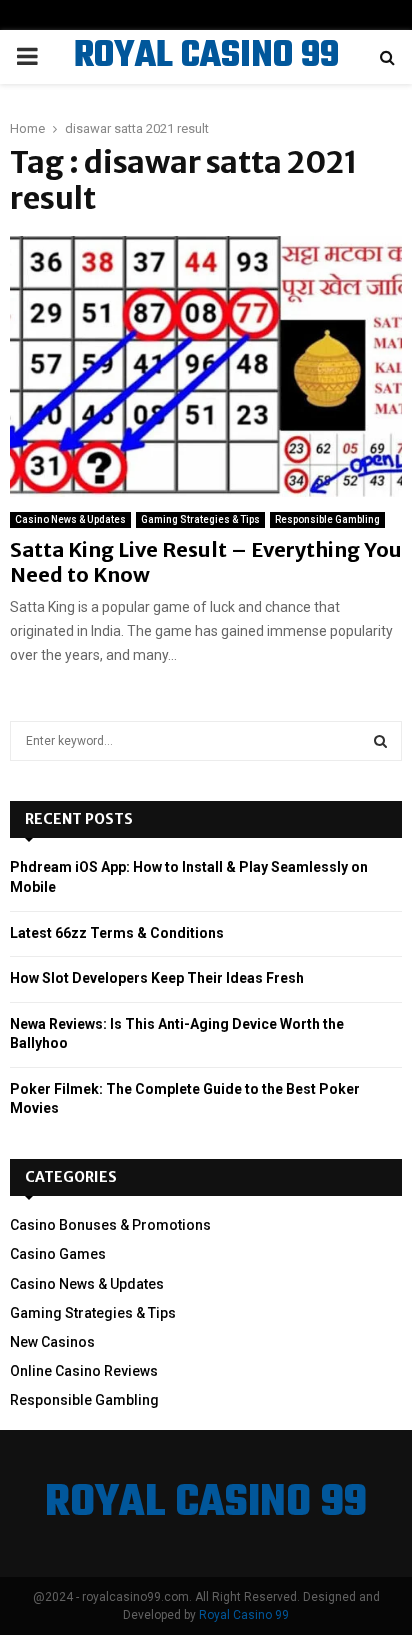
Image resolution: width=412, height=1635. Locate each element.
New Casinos (52, 1342)
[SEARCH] (380, 741)
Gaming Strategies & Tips (200, 519)
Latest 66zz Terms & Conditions (117, 933)
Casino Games (58, 1254)
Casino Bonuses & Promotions (110, 1225)
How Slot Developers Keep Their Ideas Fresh (157, 978)
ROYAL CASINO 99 (206, 57)
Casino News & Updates (70, 519)
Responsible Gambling (327, 519)
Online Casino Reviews (84, 1371)
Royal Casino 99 (244, 1615)
